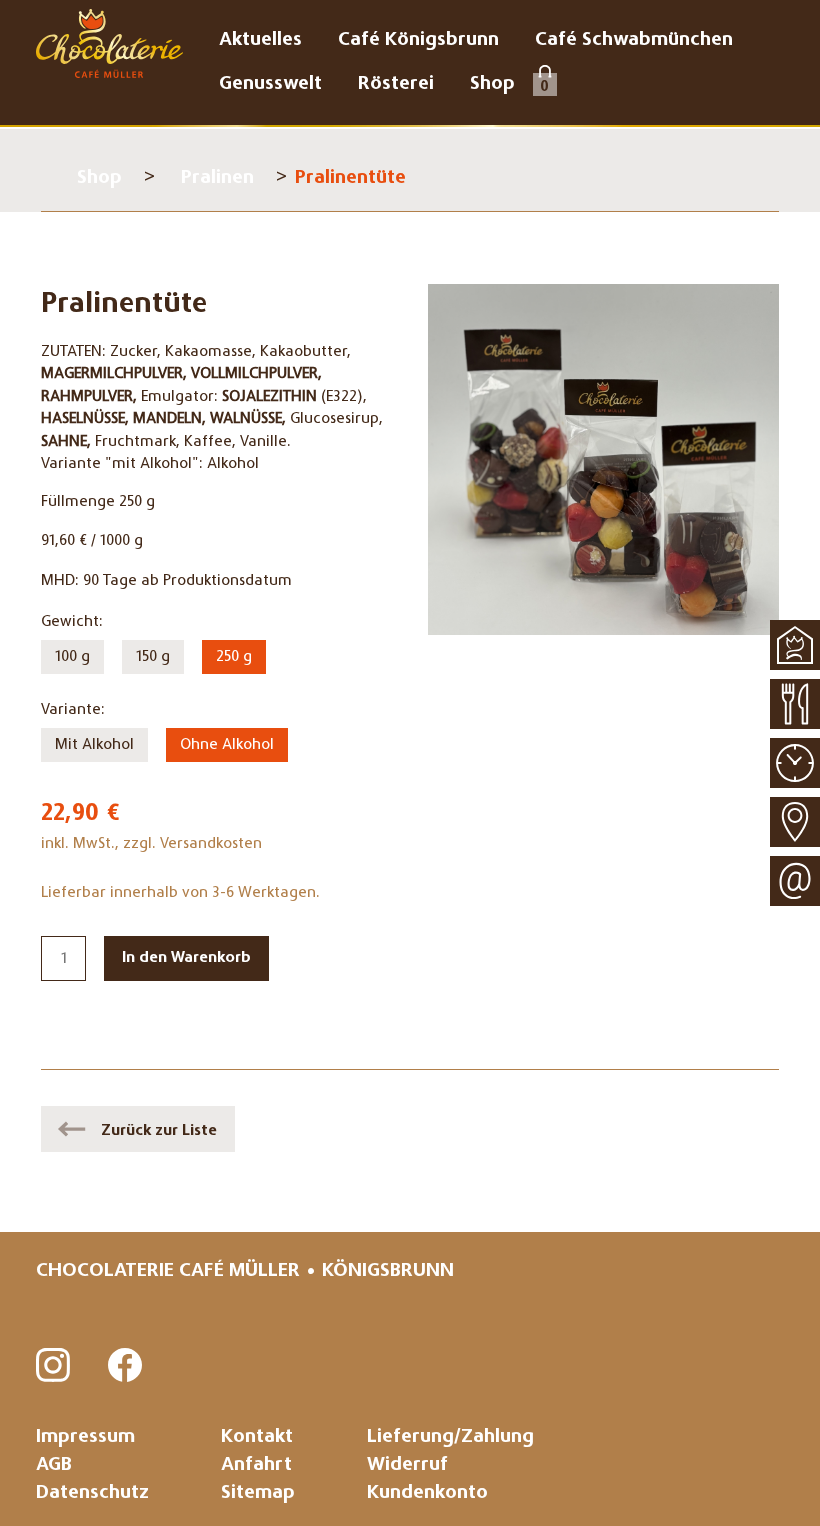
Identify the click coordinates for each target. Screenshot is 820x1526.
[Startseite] (795, 645)
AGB (54, 1465)
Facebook (126, 1366)
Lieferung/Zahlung (450, 1437)
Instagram (54, 1366)
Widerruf (407, 1465)
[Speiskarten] (795, 704)
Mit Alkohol (94, 745)
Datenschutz (92, 1493)
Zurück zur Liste (159, 1131)
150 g (153, 657)
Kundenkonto (427, 1493)
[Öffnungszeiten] (795, 763)
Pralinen (217, 178)
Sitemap (258, 1493)
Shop (99, 178)
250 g (234, 657)
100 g (72, 657)
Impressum (85, 1437)
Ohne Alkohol (227, 745)
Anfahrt (256, 1465)
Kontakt (257, 1437)
